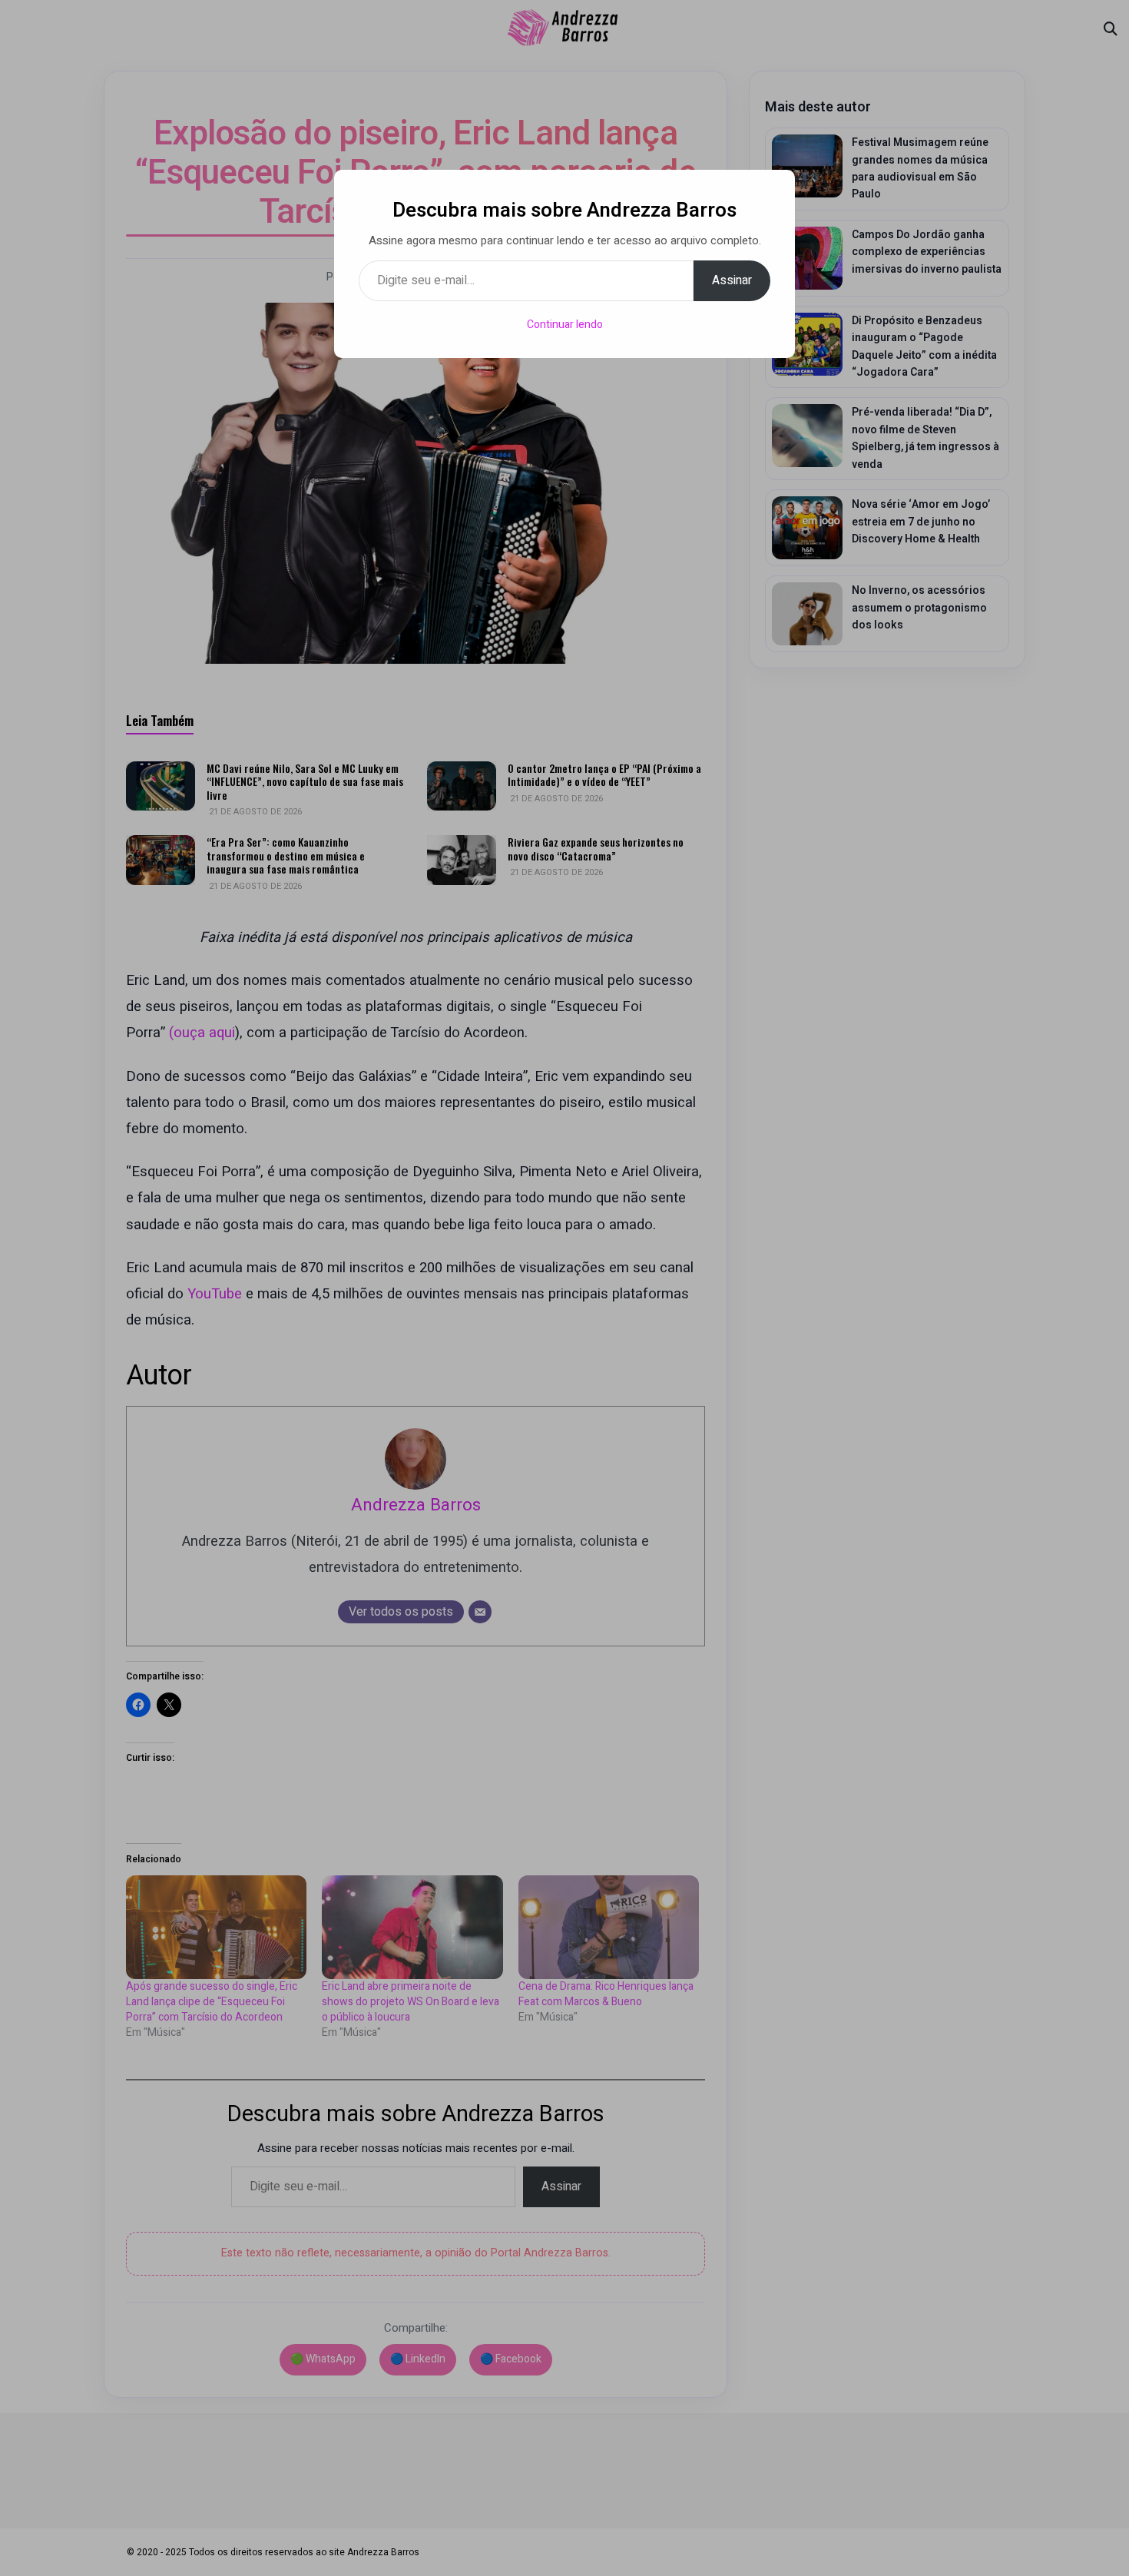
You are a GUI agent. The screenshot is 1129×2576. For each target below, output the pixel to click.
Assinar (732, 280)
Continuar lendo (565, 325)
